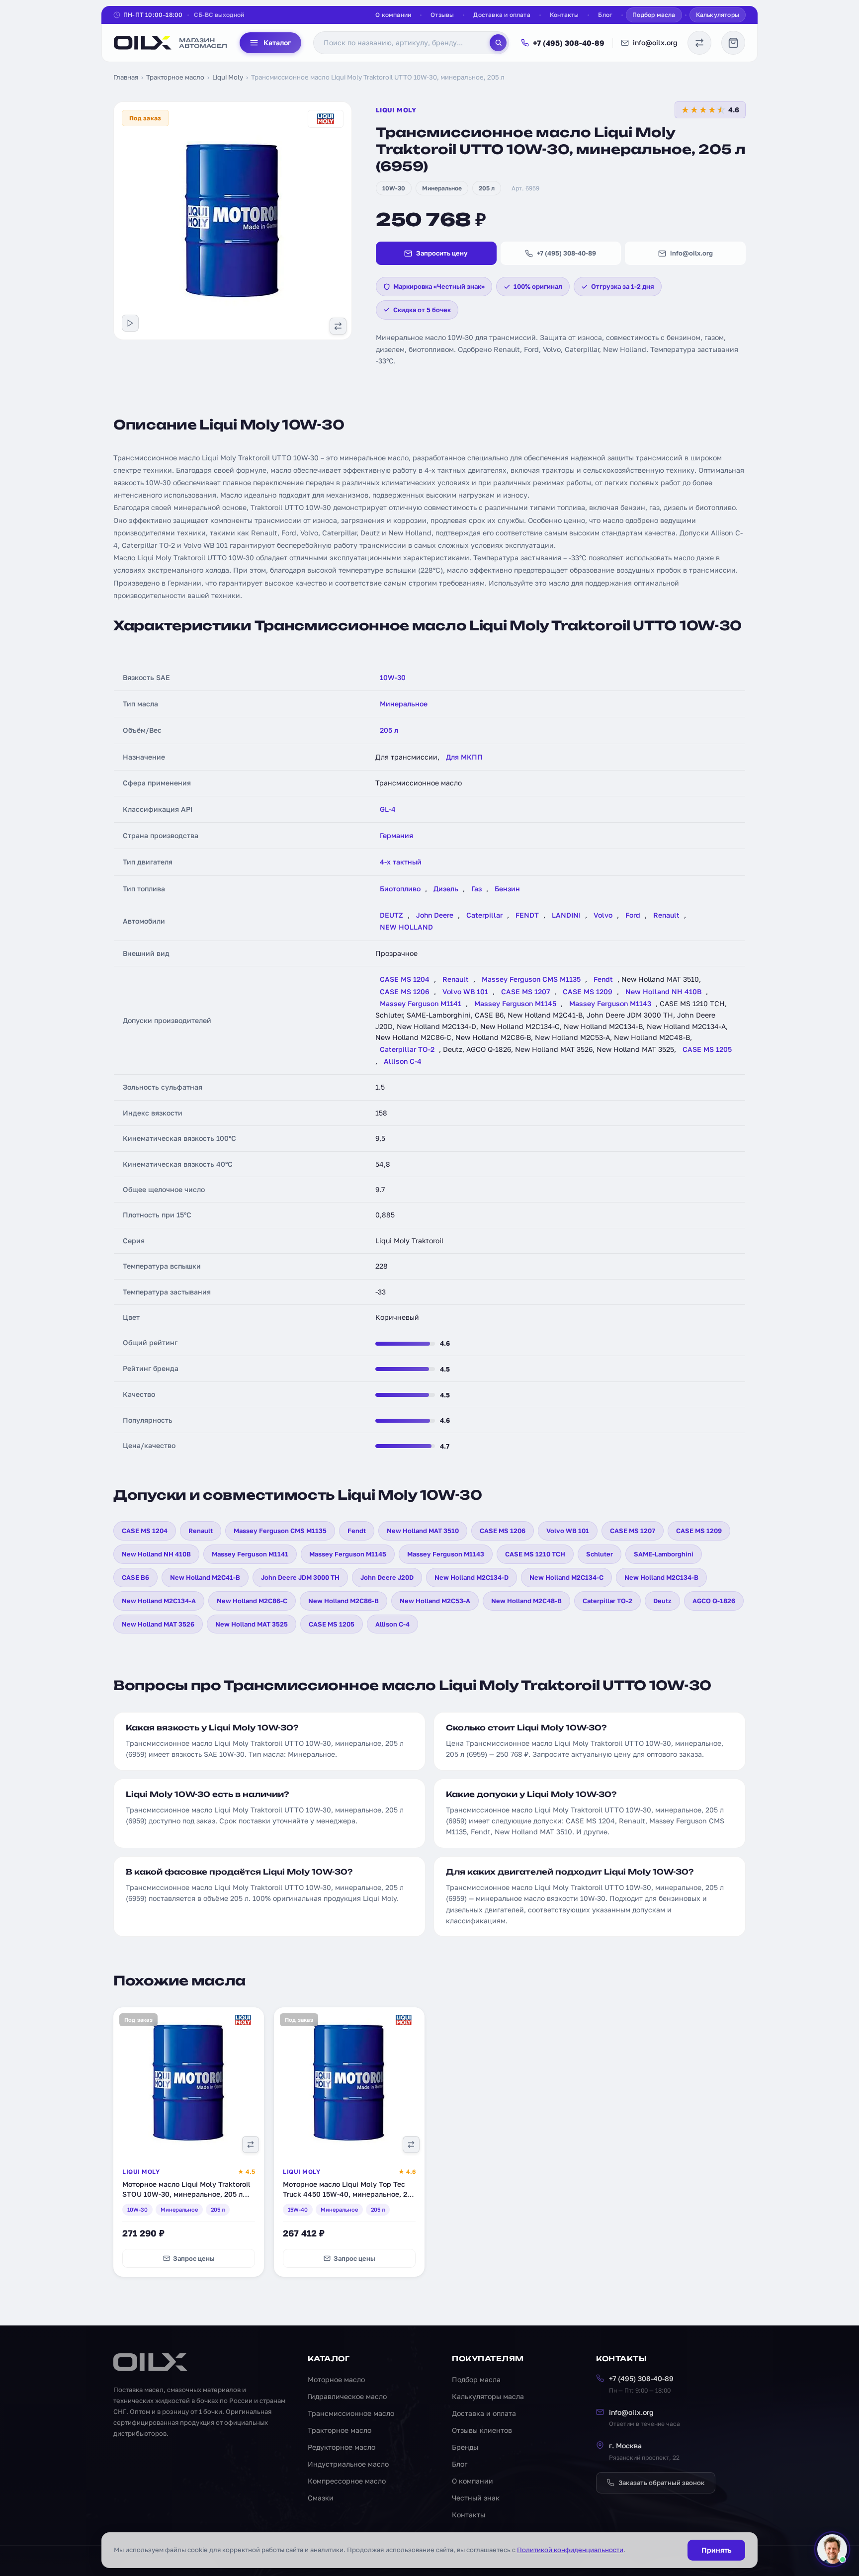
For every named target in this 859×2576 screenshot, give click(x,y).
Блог (605, 15)
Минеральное (442, 188)
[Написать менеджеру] (832, 2549)
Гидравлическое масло (347, 2396)
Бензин (507, 889)
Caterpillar (484, 915)
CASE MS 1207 (525, 991)
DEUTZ (391, 915)
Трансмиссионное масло (351, 2413)
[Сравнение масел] (699, 43)
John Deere (435, 915)
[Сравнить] (251, 2145)
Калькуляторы (718, 15)
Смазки (321, 2498)
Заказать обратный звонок (662, 2483)
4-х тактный (401, 862)
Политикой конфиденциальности (570, 2550)
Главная (126, 77)
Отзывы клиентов (482, 2430)
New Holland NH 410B (663, 991)
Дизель (446, 889)
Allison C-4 (403, 1061)
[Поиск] (498, 43)
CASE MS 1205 (707, 1049)
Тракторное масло (175, 77)
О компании (393, 15)
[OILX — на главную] (171, 43)
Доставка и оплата (502, 15)
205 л (487, 188)
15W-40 (298, 2209)
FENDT (527, 915)
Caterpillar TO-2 (407, 1049)
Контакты (564, 15)
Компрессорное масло (347, 2481)
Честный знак (476, 2498)
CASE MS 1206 (405, 991)
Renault (666, 915)
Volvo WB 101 (465, 991)
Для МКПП (464, 757)
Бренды (465, 2447)
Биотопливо (400, 889)
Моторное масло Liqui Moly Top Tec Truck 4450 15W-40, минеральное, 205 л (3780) (349, 2194)
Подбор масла (654, 15)
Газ (476, 889)
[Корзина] (733, 43)
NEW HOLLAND (406, 927)
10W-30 (394, 188)
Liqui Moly (228, 77)
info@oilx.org (655, 43)
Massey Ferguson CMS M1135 (531, 979)
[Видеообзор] (130, 323)
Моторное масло (336, 2379)
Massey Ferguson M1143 (610, 1003)
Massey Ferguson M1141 (421, 1003)
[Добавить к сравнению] (338, 326)
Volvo (603, 915)
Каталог (277, 43)
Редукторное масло (342, 2447)
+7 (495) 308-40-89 (569, 43)
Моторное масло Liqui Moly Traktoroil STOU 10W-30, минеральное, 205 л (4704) (186, 2194)
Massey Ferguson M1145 (515, 1003)
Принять (716, 2550)
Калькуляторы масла (488, 2396)
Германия (396, 835)
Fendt (603, 979)
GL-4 (388, 809)
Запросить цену (442, 253)
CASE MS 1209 (588, 991)
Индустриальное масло (348, 2464)
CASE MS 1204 (405, 979)
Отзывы (442, 15)
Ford (633, 915)
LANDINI (566, 915)
